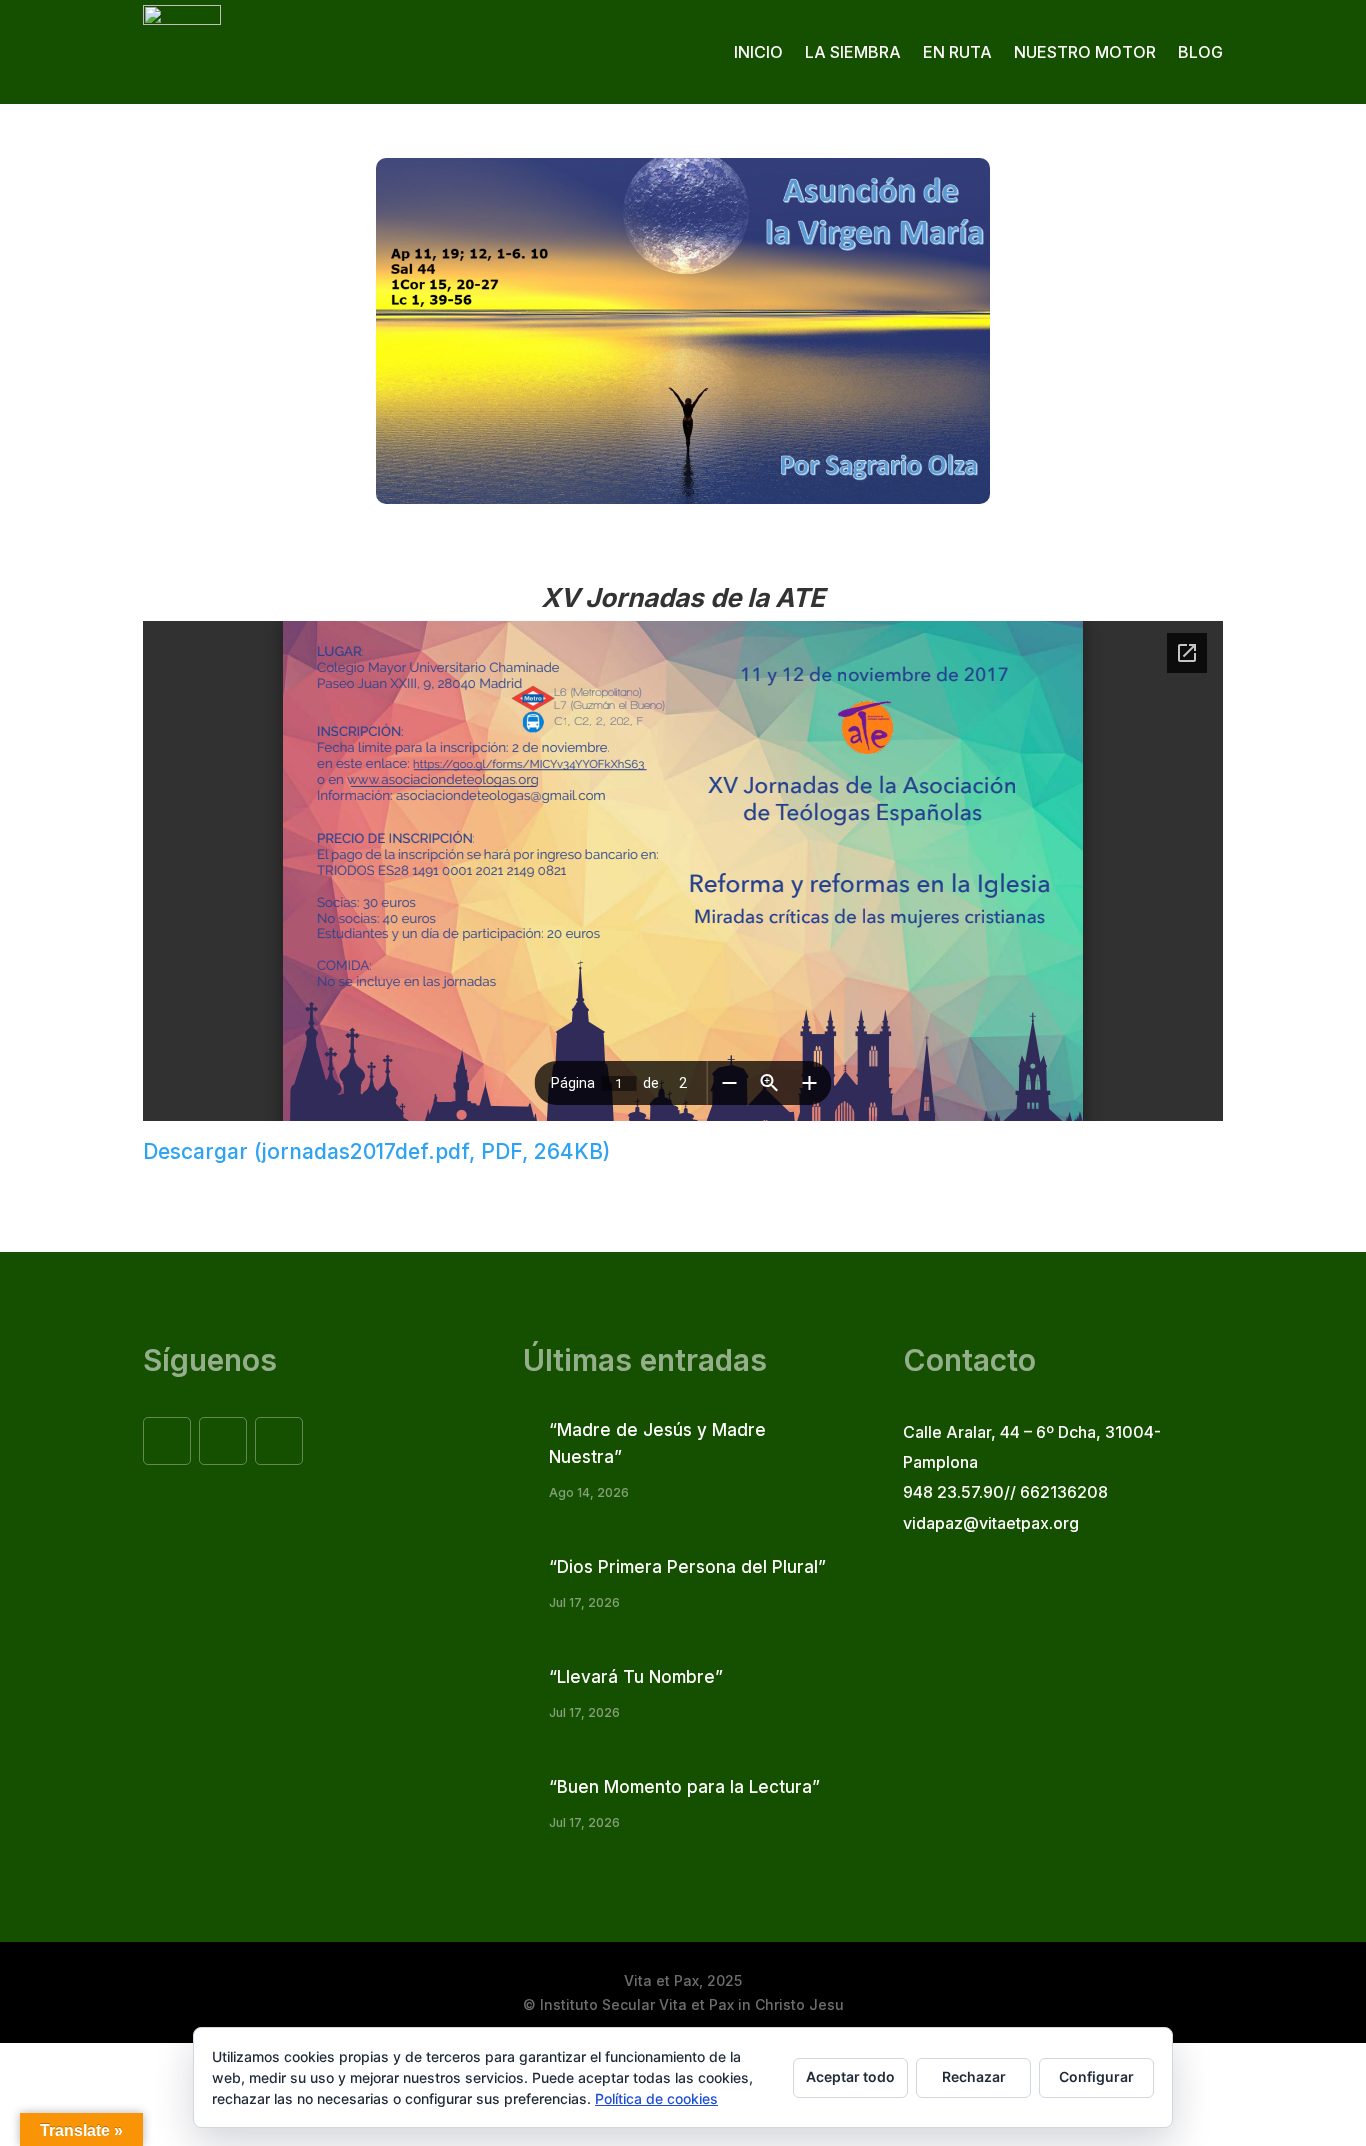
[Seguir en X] (223, 1441)
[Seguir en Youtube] (279, 1441)
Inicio (758, 52)
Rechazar (974, 2076)
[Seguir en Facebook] (167, 1441)
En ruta (957, 52)
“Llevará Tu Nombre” (636, 1677)
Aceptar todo (850, 2076)
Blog (1200, 52)
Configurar (1096, 2076)
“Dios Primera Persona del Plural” (687, 1567)
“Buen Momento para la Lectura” (684, 1787)
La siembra (853, 52)
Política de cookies (656, 2098)
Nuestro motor (1085, 52)
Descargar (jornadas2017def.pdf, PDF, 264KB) (376, 1151)
